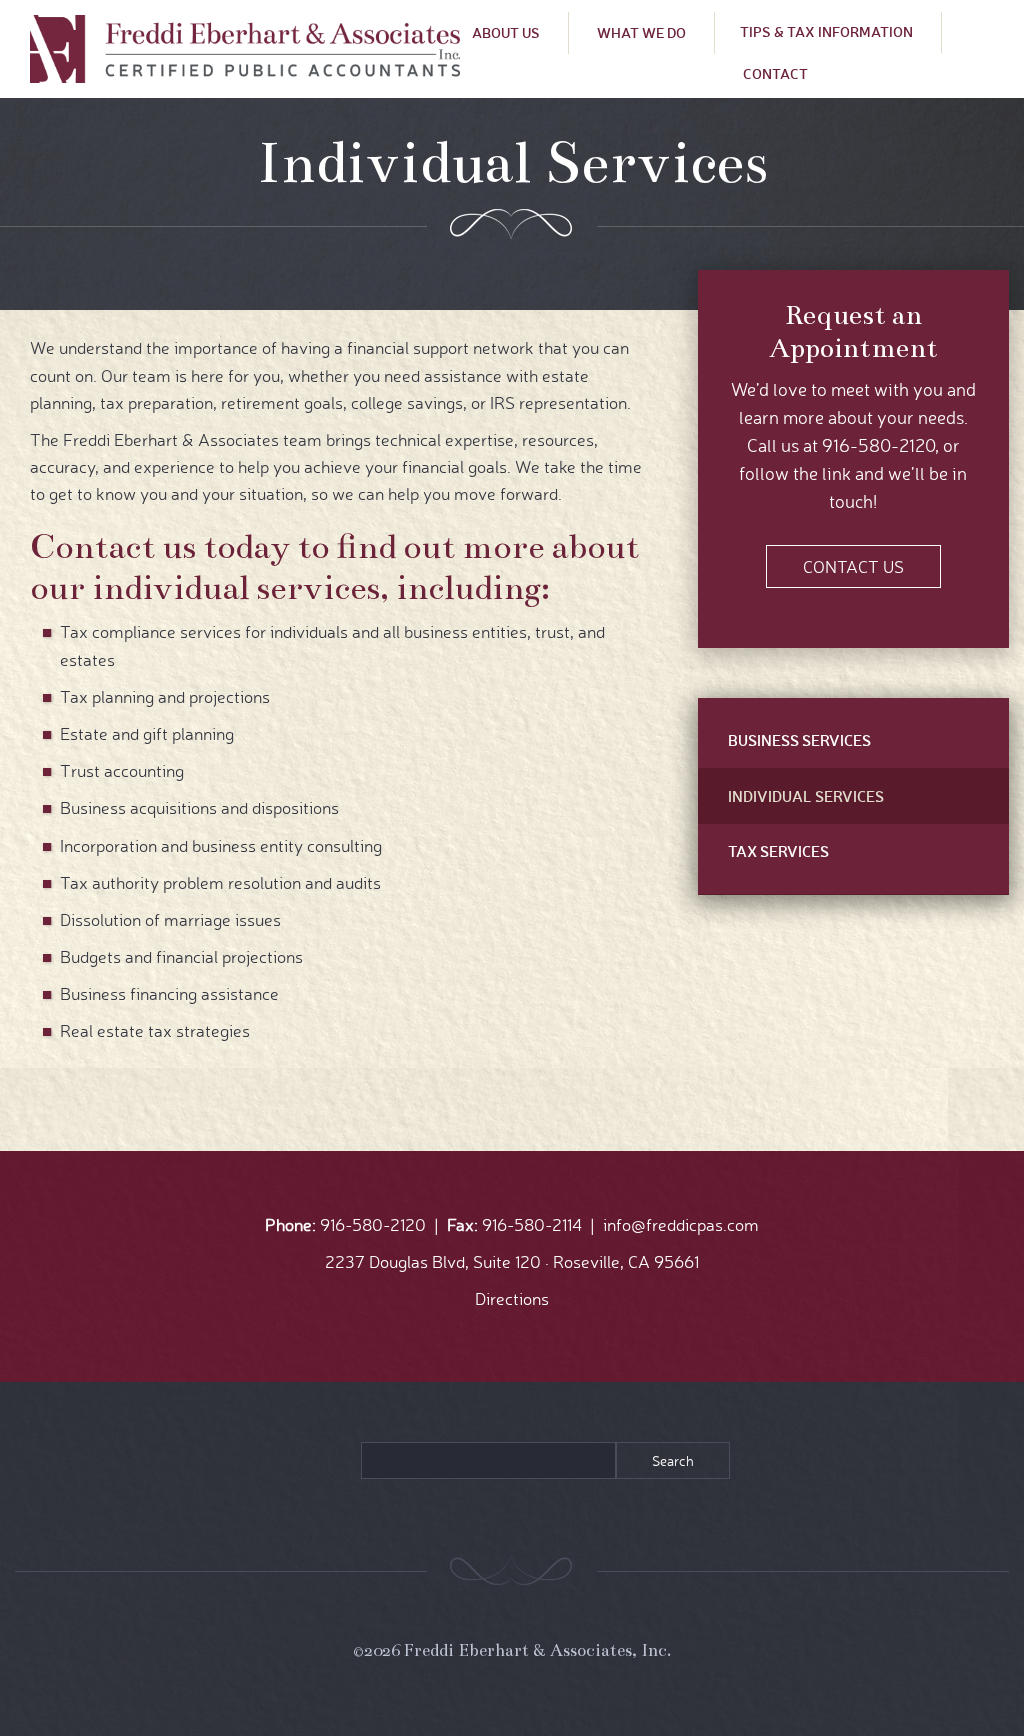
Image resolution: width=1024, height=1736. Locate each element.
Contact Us (853, 566)
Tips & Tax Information (826, 31)
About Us (506, 32)
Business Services (799, 740)
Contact (775, 73)
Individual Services (806, 796)
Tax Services (778, 851)
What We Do (641, 32)
